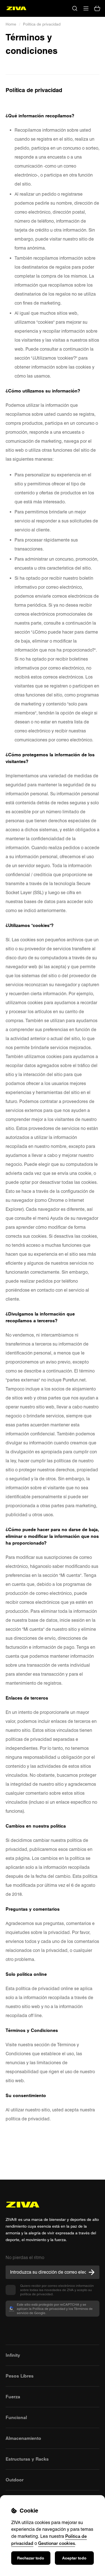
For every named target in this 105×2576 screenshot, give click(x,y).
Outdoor (15, 2480)
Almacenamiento (23, 2438)
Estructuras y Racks (27, 2459)
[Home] (16, 8)
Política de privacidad (42, 24)
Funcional (16, 2417)
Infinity (13, 2355)
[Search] (75, 8)
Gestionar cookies (57, 2543)
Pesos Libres (20, 2376)
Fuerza (13, 2397)
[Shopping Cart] (97, 8)
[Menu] (86, 8)
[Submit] (92, 2272)
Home (11, 24)
